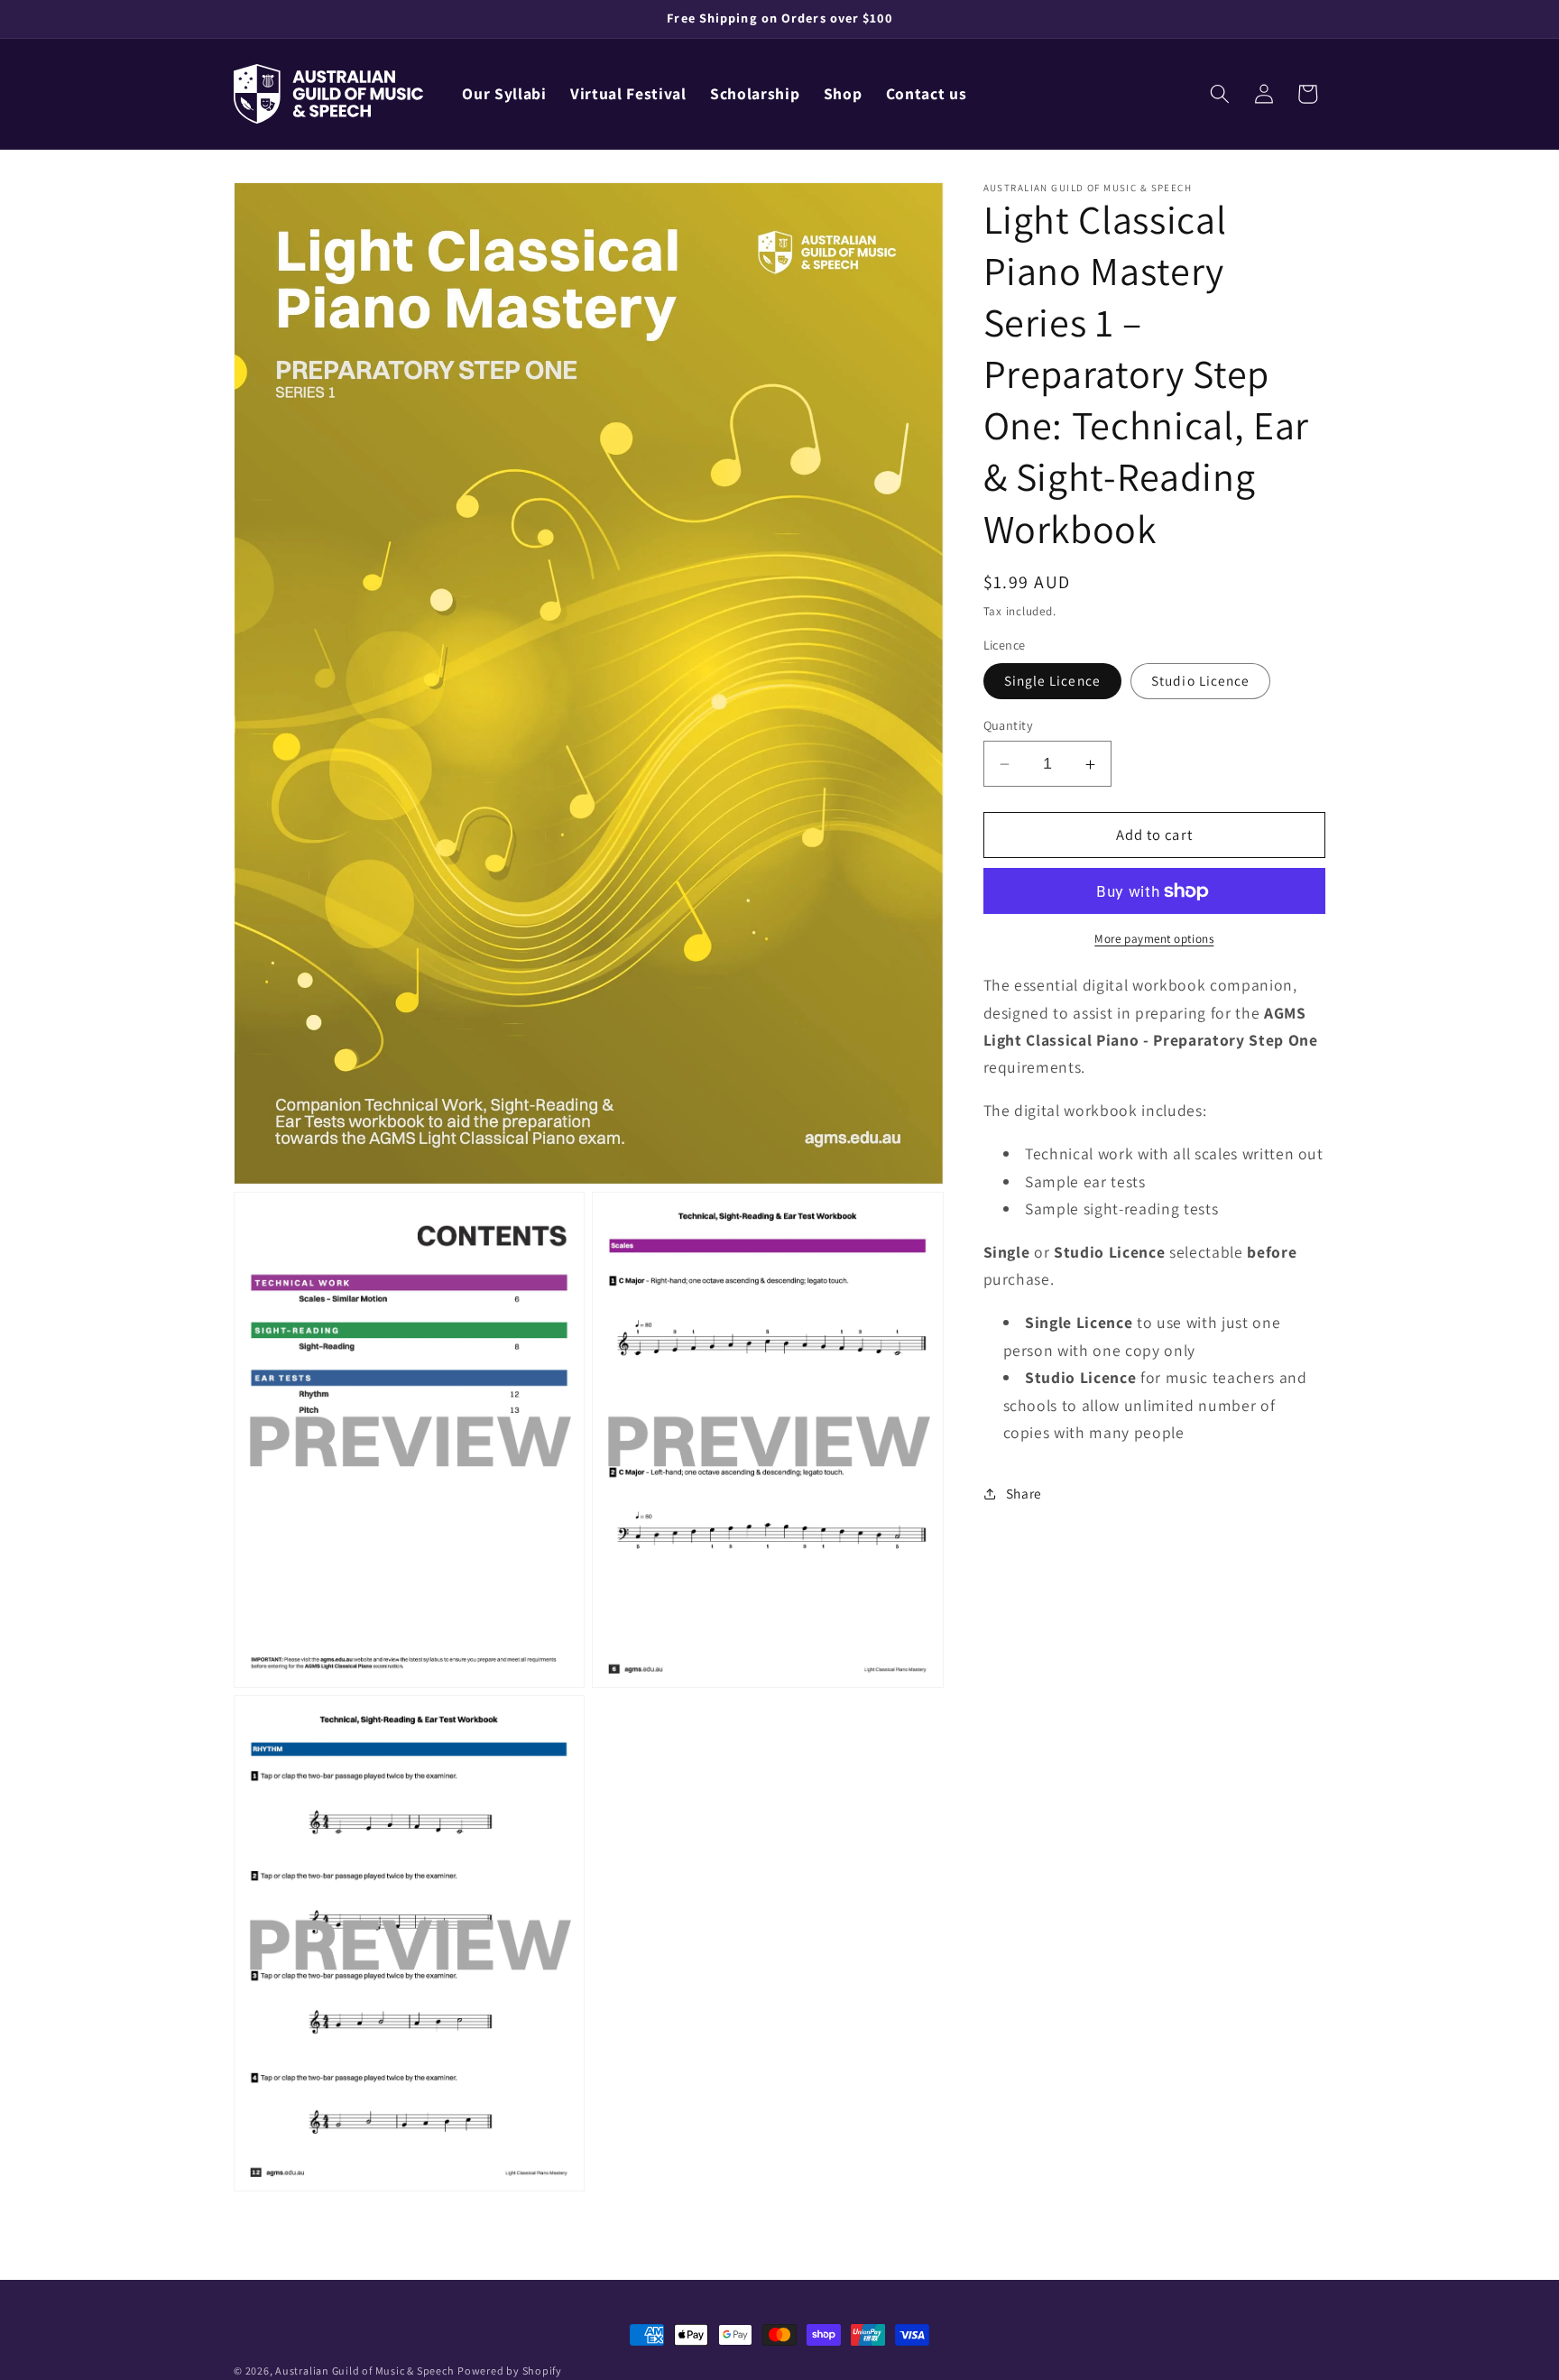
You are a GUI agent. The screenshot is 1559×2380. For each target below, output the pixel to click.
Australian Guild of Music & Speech (364, 2371)
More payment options (1154, 939)
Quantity (1009, 725)
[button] (1220, 94)
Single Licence (1052, 681)
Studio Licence (1200, 681)
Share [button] (1024, 1493)
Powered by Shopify (510, 2371)
